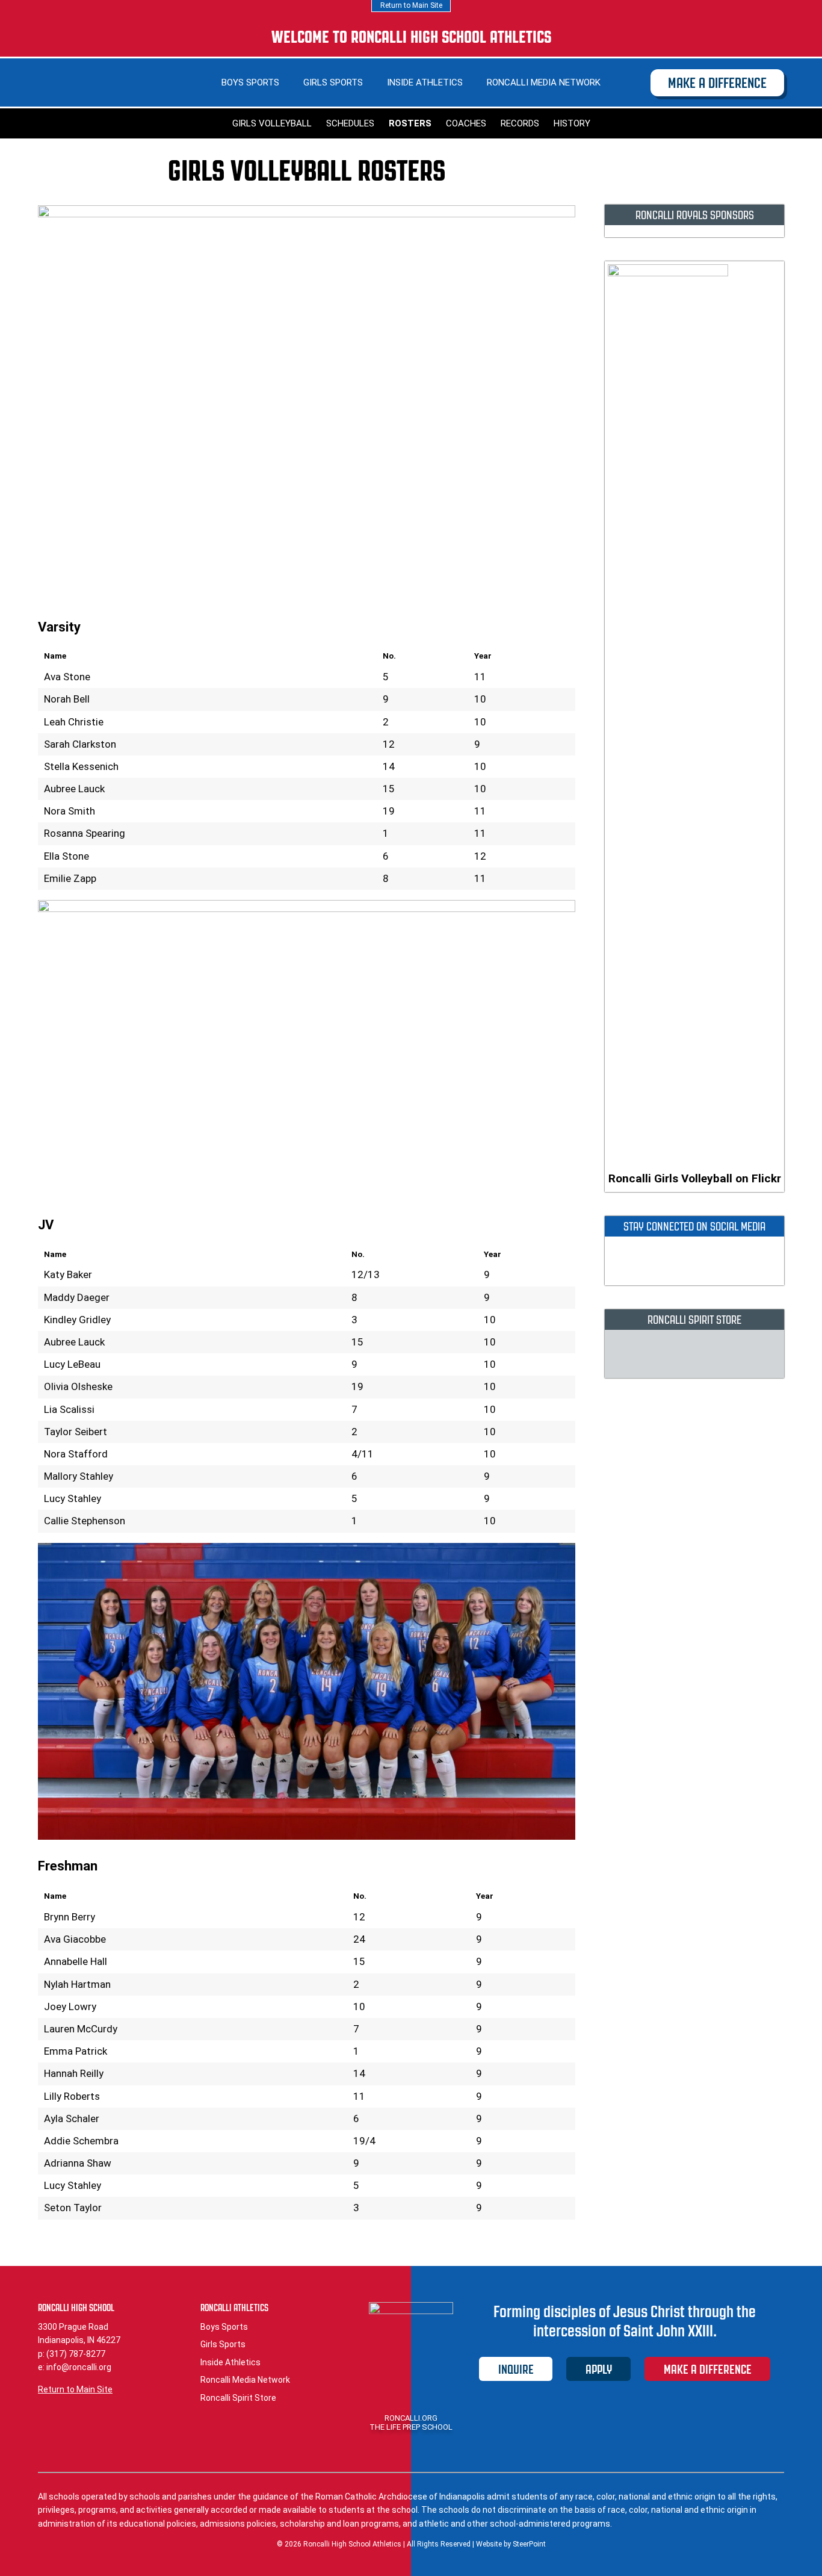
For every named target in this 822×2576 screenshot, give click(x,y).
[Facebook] (691, 37)
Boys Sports (250, 82)
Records (520, 123)
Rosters (410, 123)
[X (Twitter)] (709, 37)
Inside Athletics (425, 82)
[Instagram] (726, 37)
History (572, 123)
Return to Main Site (411, 5)
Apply (599, 2369)
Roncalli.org (411, 2418)
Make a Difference (717, 83)
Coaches (466, 123)
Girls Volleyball (272, 123)
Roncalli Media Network (544, 82)
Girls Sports (333, 82)
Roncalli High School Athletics (80, 75)
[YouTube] (761, 37)
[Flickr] (743, 37)
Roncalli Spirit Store (238, 2398)
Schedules (350, 123)
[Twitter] (672, 1262)
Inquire (516, 2369)
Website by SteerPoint (511, 2544)
